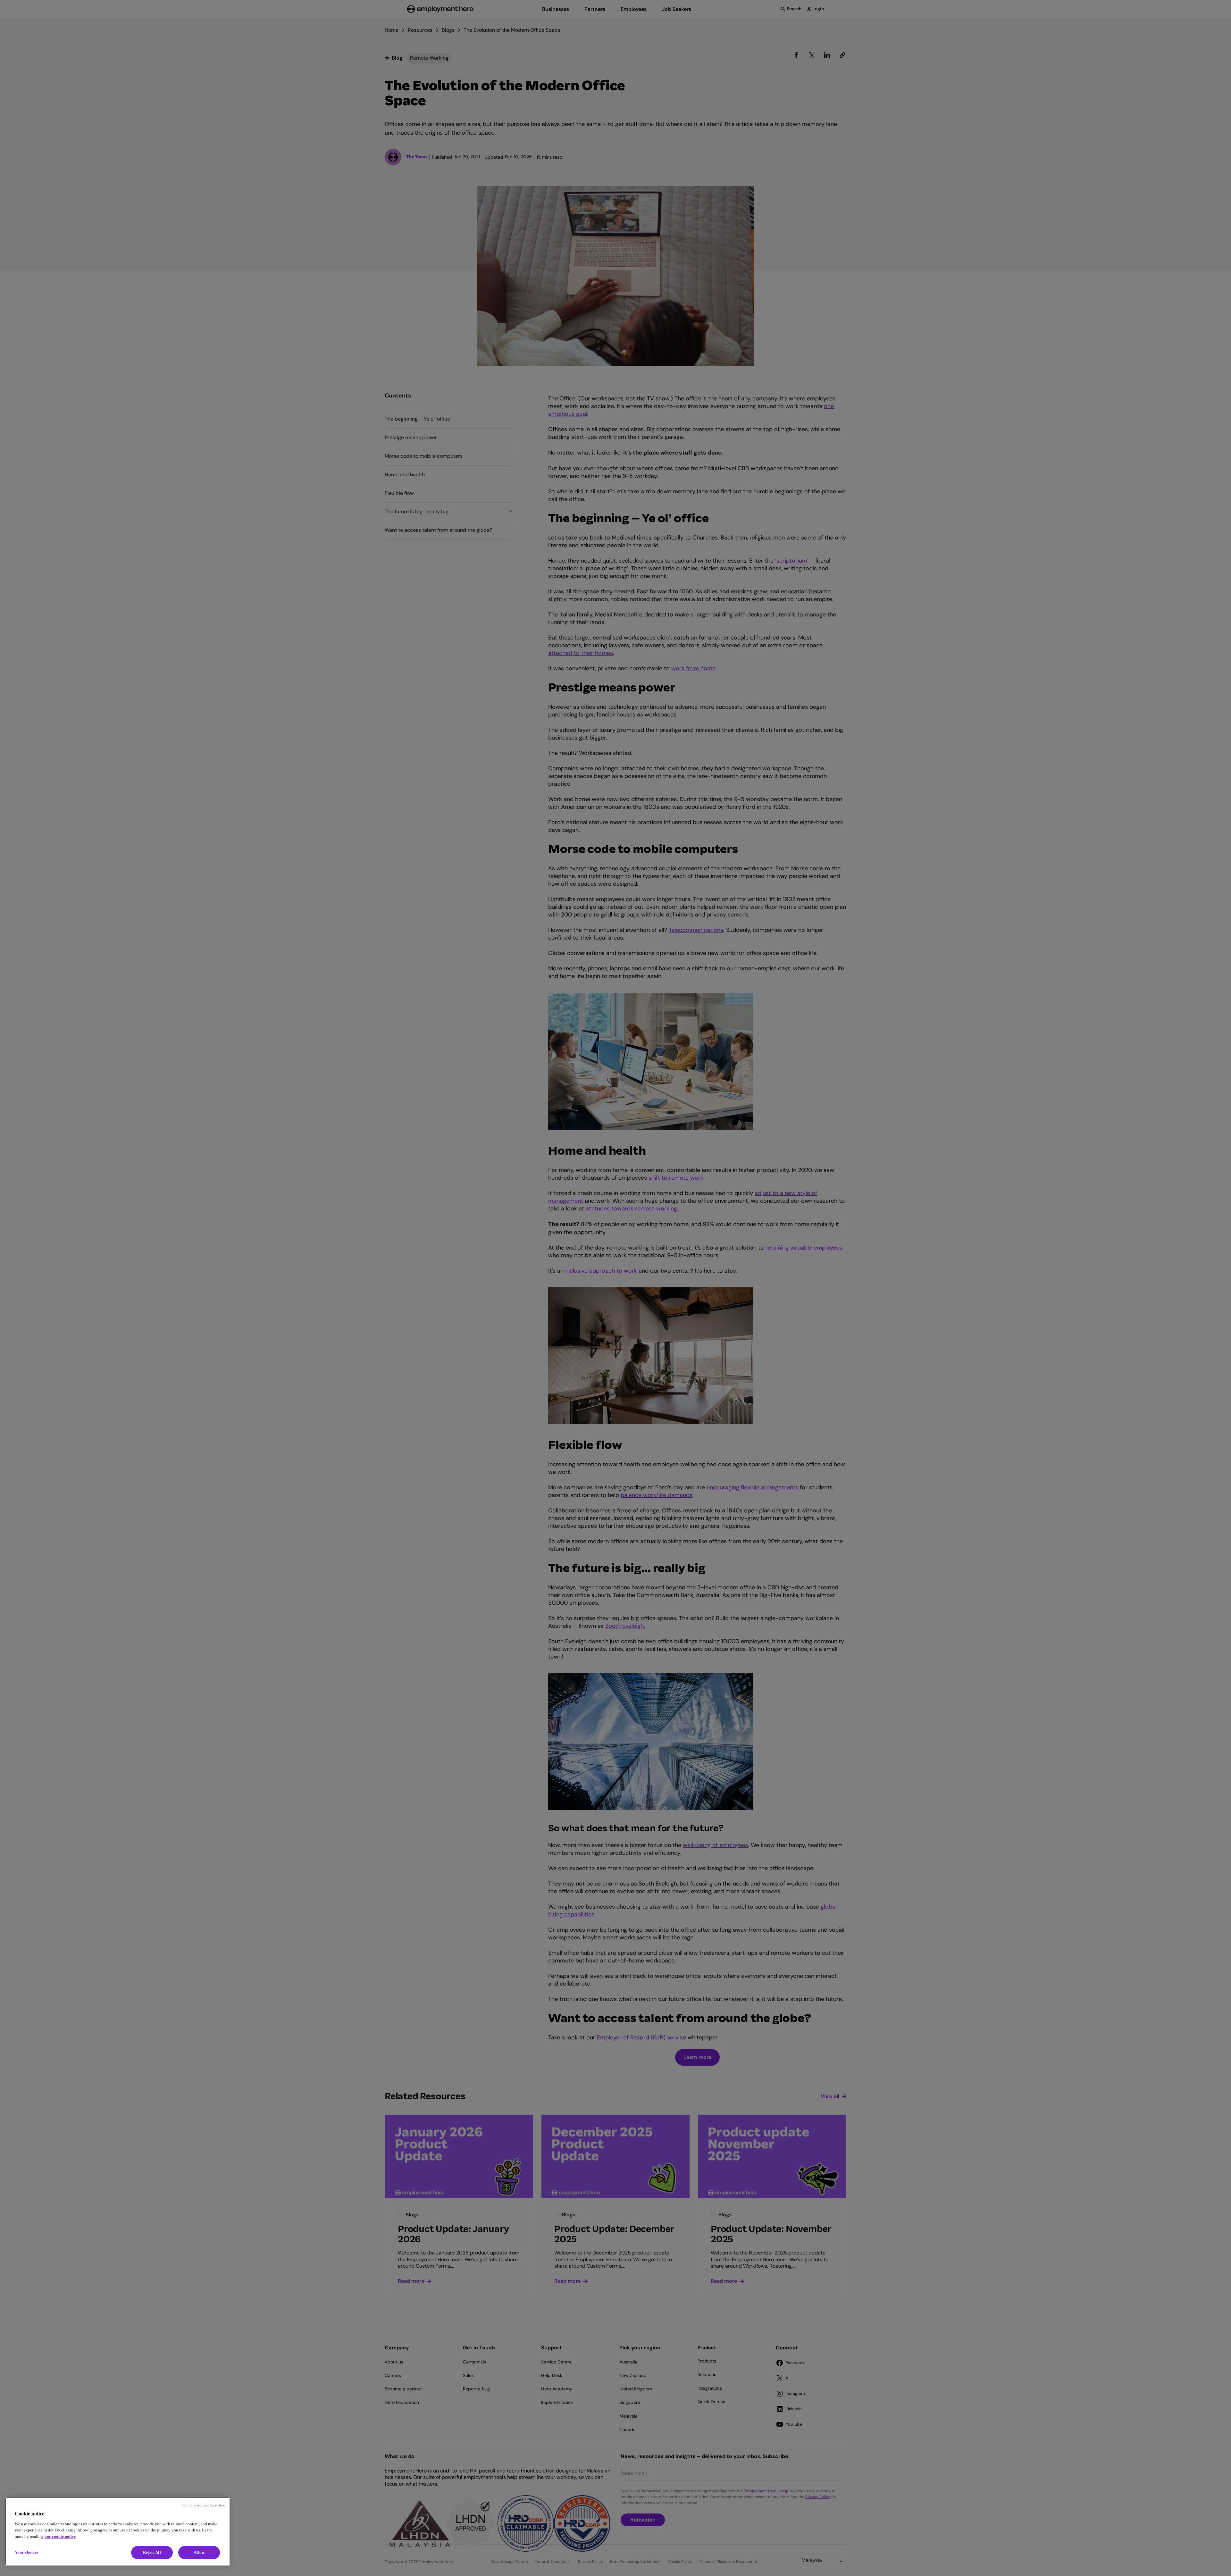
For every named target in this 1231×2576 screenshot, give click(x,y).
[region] (117, 2531)
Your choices (27, 2552)
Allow (199, 2552)
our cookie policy (60, 2536)
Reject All (152, 2552)
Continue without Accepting (204, 2505)
